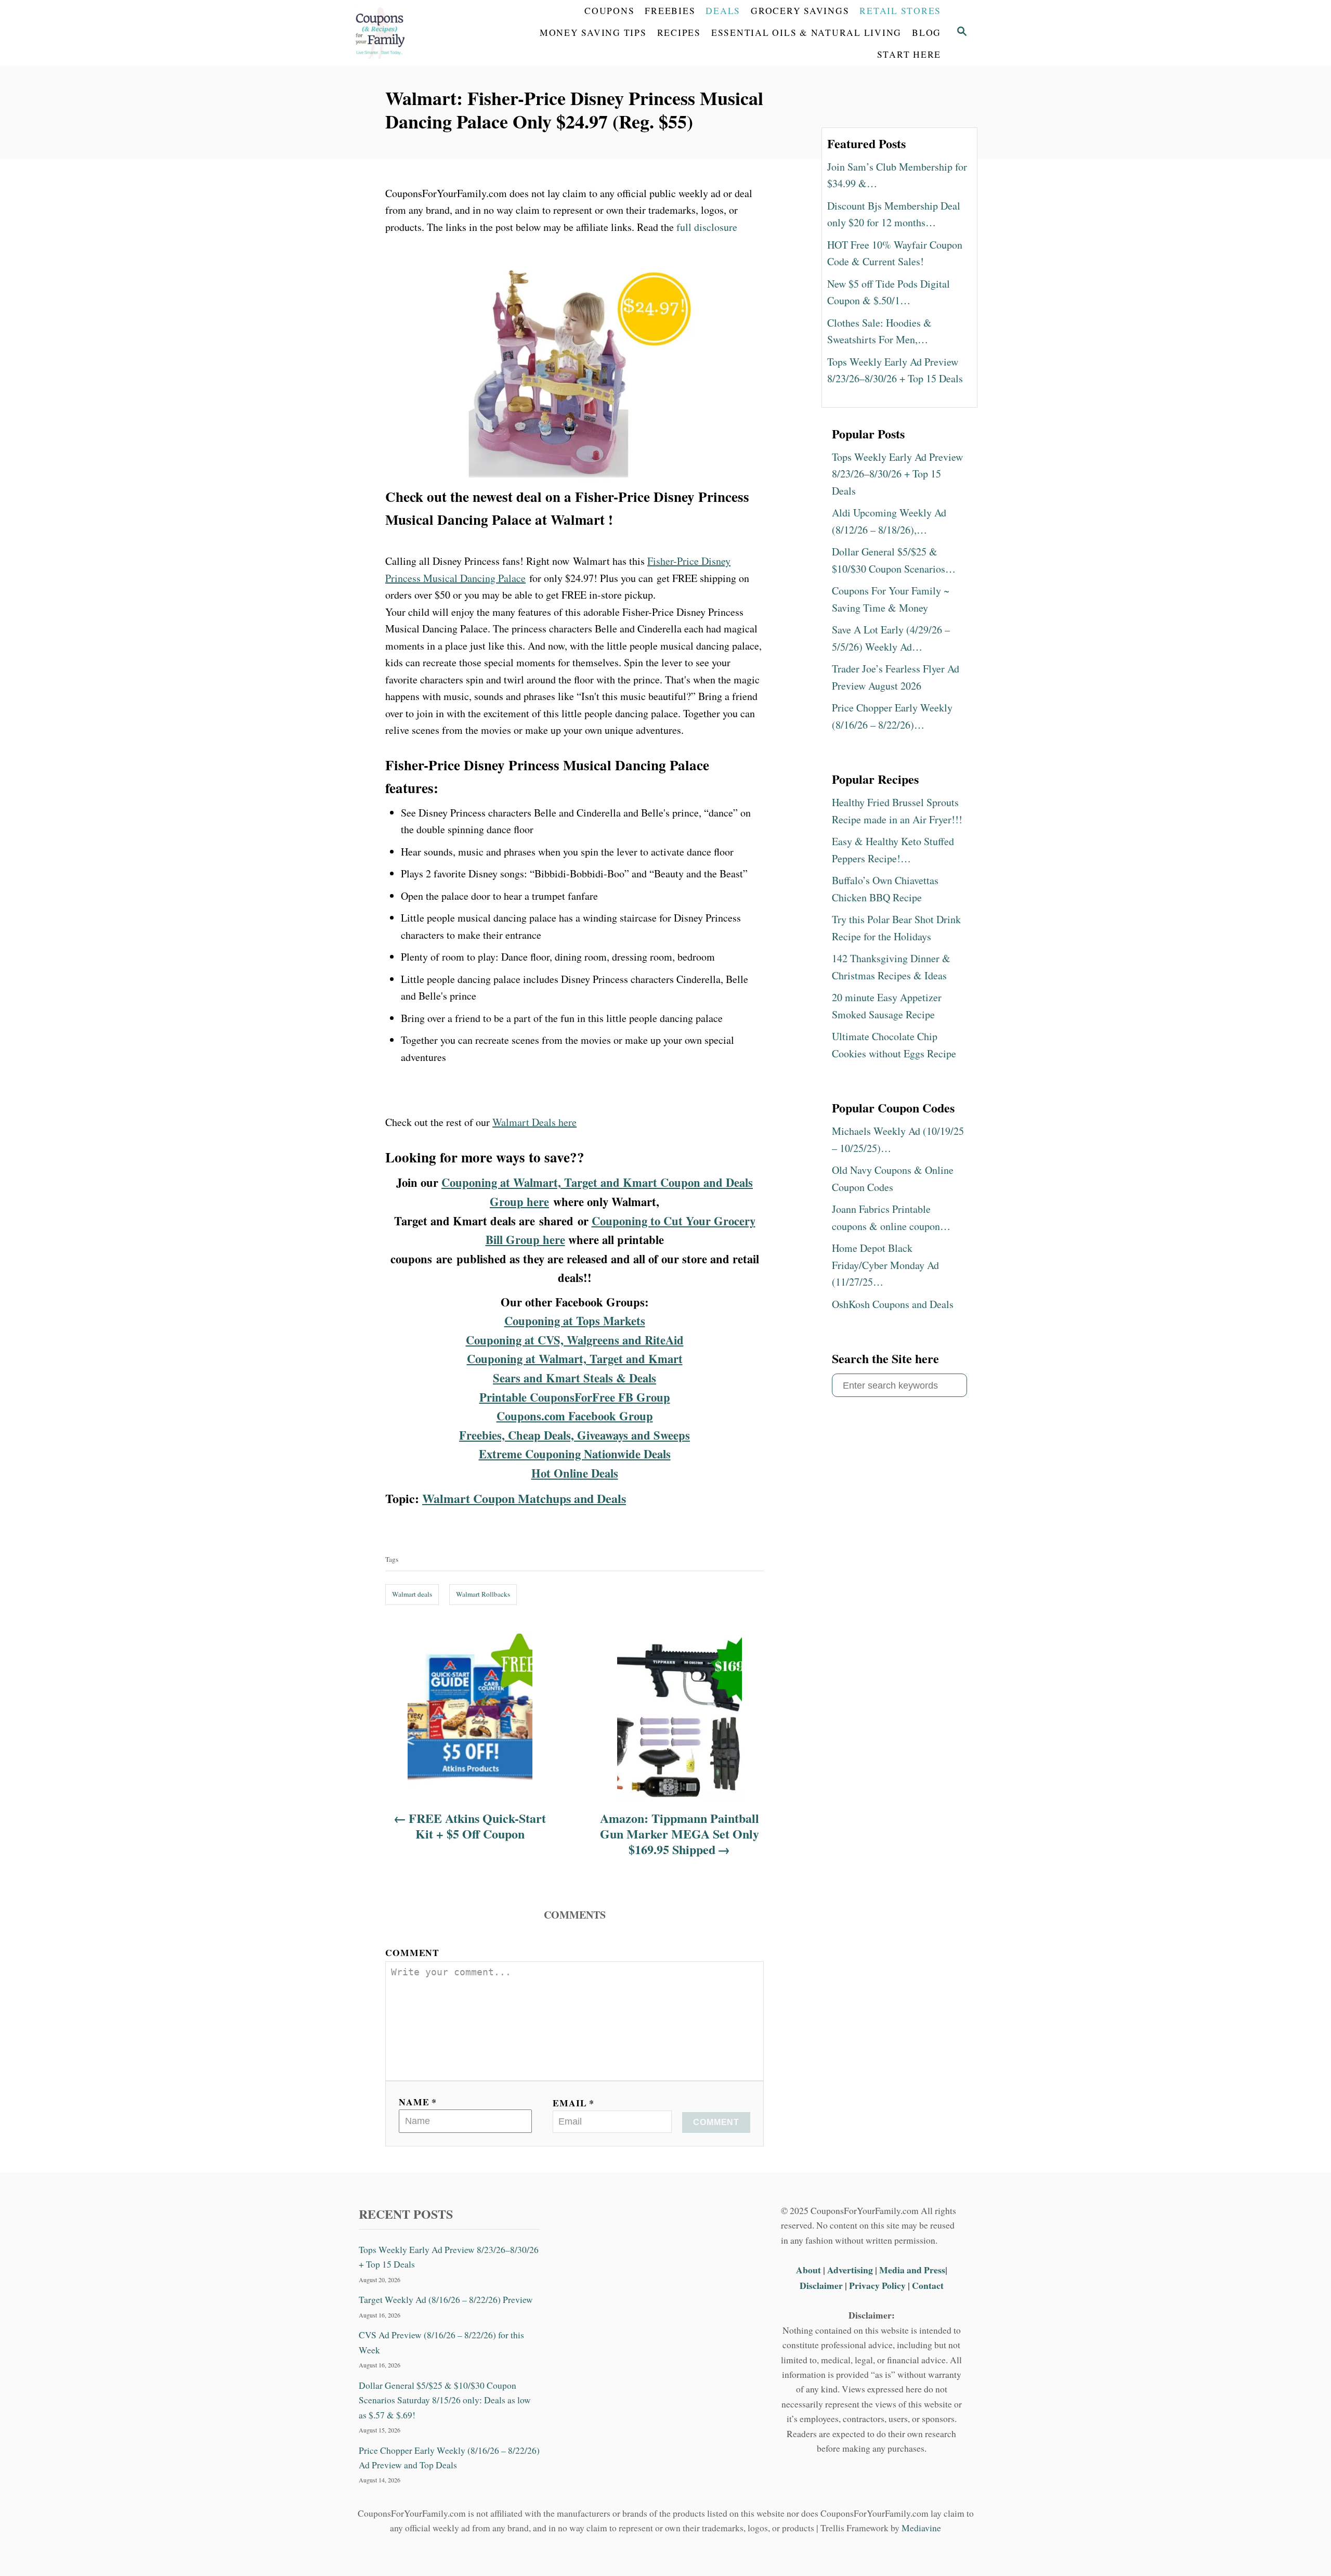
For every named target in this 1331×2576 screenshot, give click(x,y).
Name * (418, 2102)
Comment (412, 1952)
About (810, 2270)
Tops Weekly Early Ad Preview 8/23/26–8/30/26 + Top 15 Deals (449, 2257)
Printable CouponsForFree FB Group (575, 1397)
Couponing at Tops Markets (575, 1321)
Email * (573, 2103)
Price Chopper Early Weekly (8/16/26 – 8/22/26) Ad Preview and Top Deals (449, 2457)
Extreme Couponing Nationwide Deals (575, 1454)
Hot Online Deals (575, 1473)
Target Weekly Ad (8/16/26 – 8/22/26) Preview (446, 2300)
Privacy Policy (877, 2285)
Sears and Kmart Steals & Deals (575, 1378)
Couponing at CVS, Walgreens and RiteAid (575, 1340)
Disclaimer (821, 2285)
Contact (928, 2285)
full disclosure (707, 227)
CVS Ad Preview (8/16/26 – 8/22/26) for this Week (441, 2342)
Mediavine (921, 2528)
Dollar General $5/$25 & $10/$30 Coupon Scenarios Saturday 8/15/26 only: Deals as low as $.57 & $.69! (445, 2400)
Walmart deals (412, 1594)
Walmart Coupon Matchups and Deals (524, 1498)
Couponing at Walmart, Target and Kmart (575, 1359)
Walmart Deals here (534, 1122)
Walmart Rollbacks (483, 1594)
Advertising (850, 2270)
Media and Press (912, 2270)
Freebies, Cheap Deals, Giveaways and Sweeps (575, 1435)
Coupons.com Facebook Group (575, 1416)
